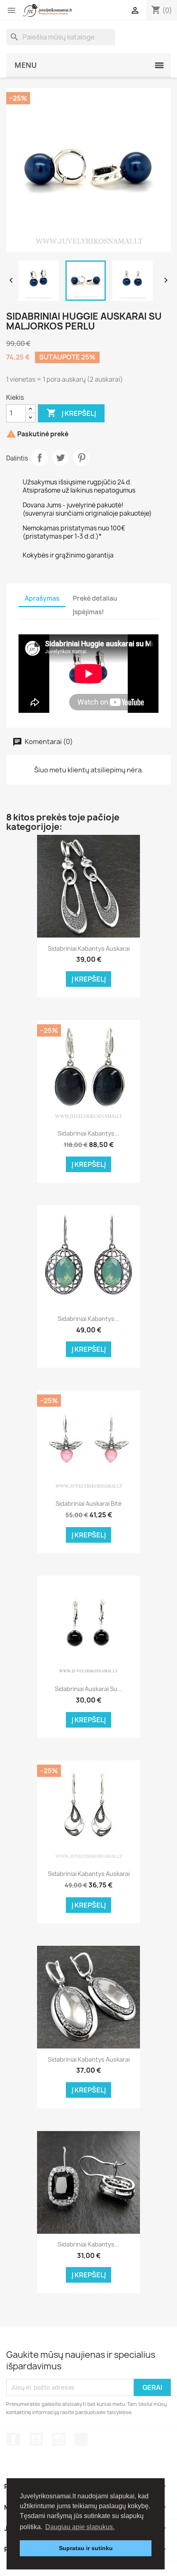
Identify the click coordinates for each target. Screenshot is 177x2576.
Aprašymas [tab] (42, 598)
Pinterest (82, 458)
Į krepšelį (71, 413)
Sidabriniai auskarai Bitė (89, 1503)
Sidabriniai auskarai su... (88, 1689)
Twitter (61, 458)
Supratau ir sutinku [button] (86, 2548)
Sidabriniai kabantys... (88, 1133)
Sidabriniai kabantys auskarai (89, 948)
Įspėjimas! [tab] (88, 612)
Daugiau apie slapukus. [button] (80, 2527)
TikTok (81, 2439)
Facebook (14, 2439)
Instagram (59, 2439)
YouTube (36, 2439)
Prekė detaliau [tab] (95, 598)
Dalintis (40, 458)
